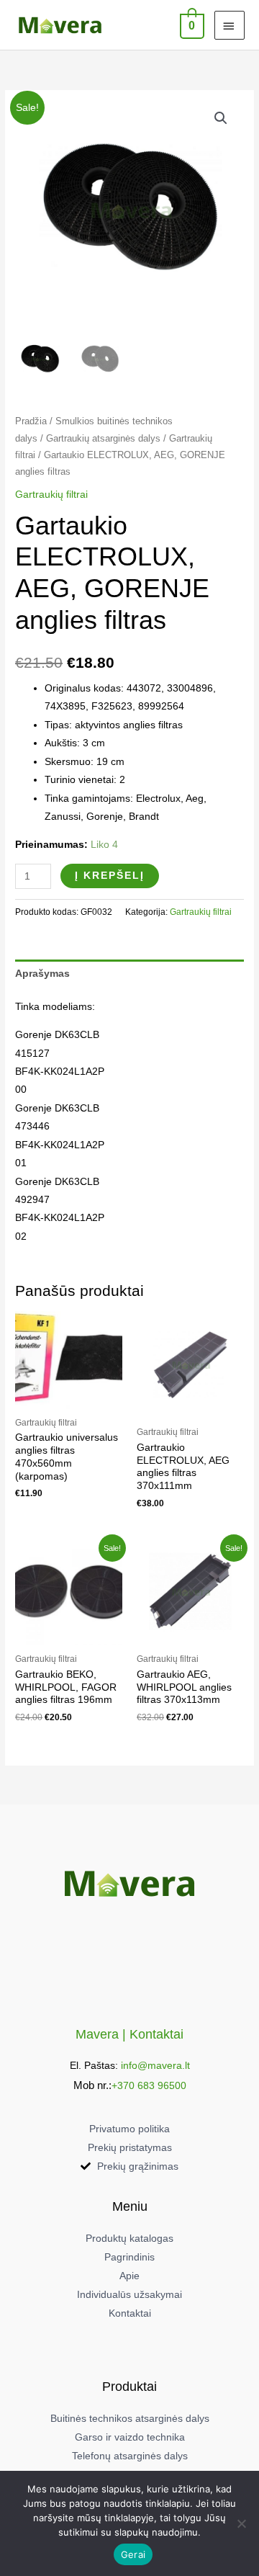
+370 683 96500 (149, 2086)
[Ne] (241, 2523)
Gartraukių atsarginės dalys (103, 439)
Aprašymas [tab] (42, 974)
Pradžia (31, 421)
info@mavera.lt (155, 2066)
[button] (221, 118)
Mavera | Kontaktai (129, 2034)
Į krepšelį (110, 876)
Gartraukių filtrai (51, 495)
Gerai (133, 2554)
